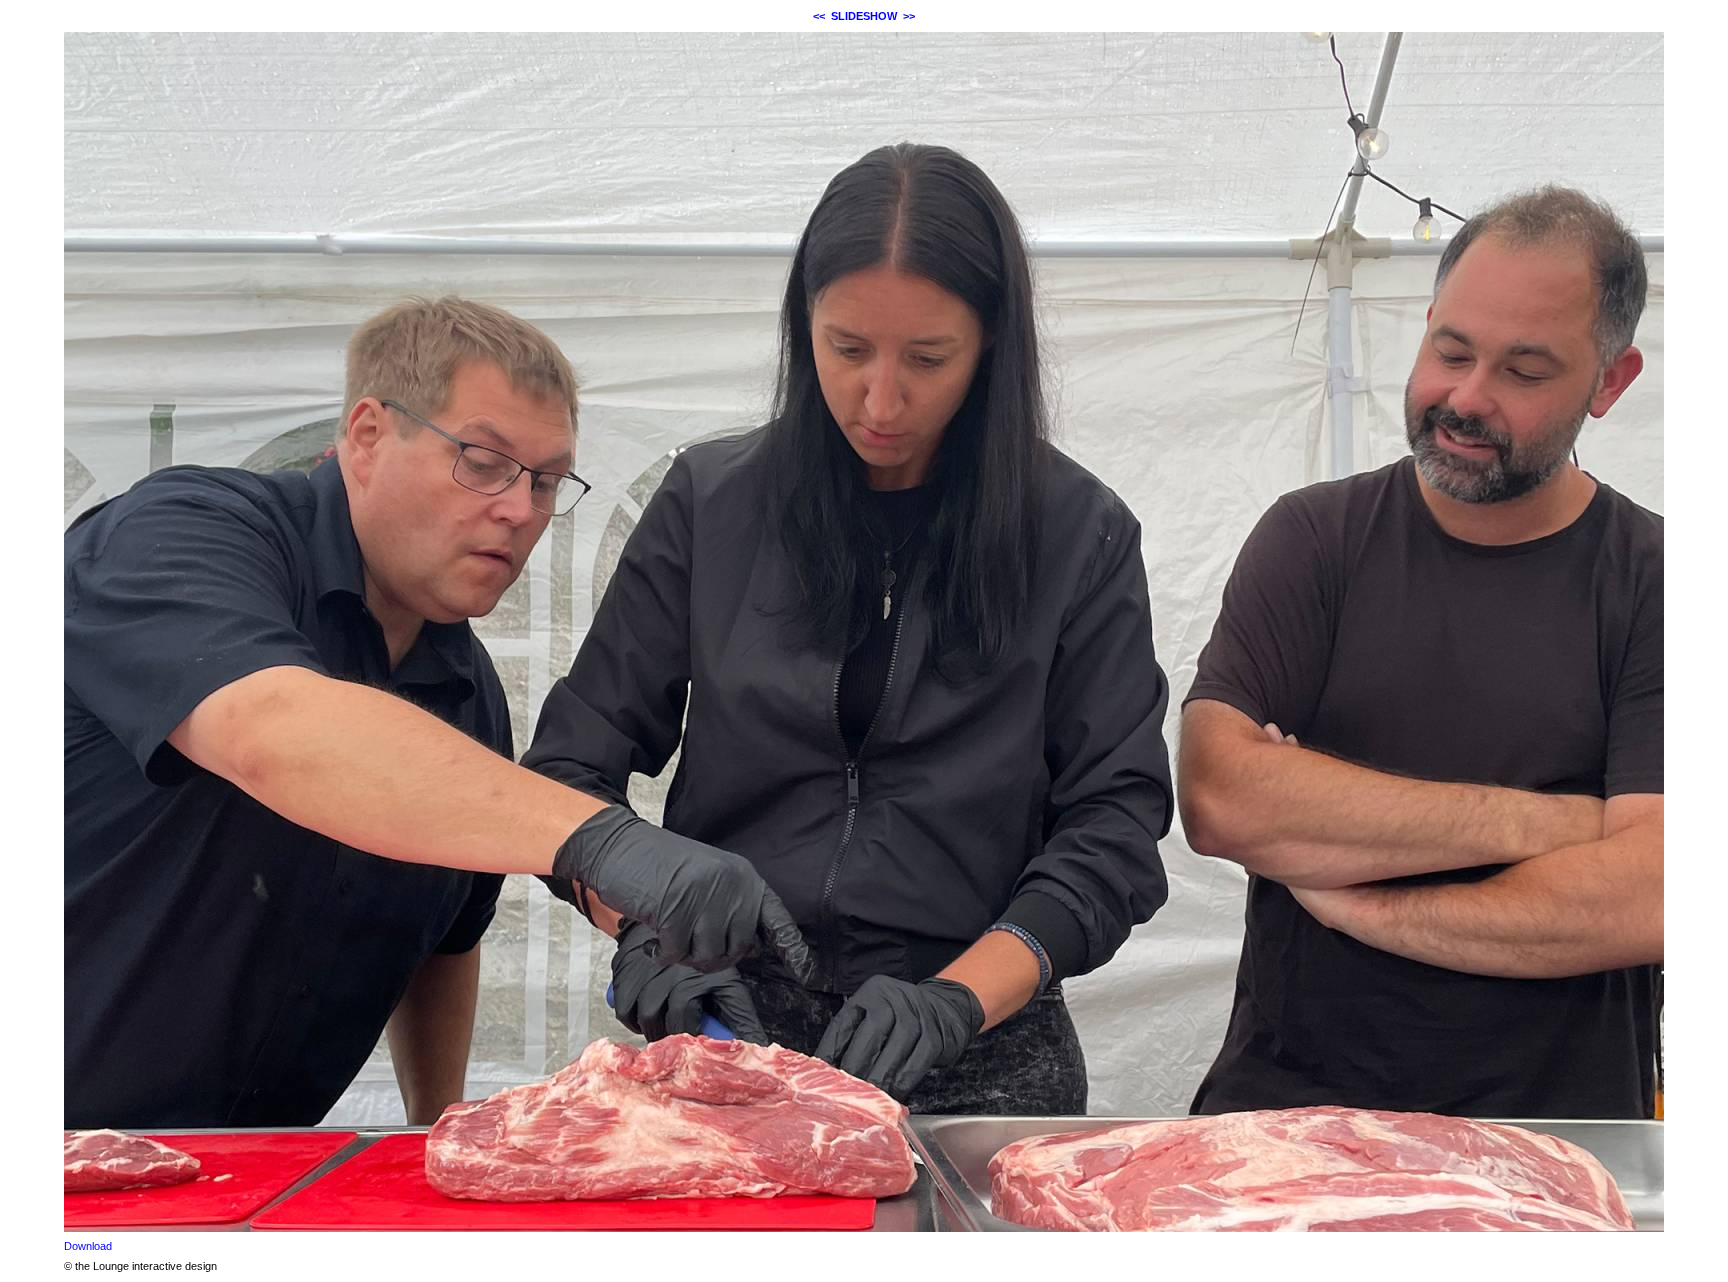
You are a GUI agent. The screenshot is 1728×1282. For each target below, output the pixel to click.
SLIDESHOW (864, 16)
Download (88, 1246)
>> (909, 16)
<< (819, 16)
